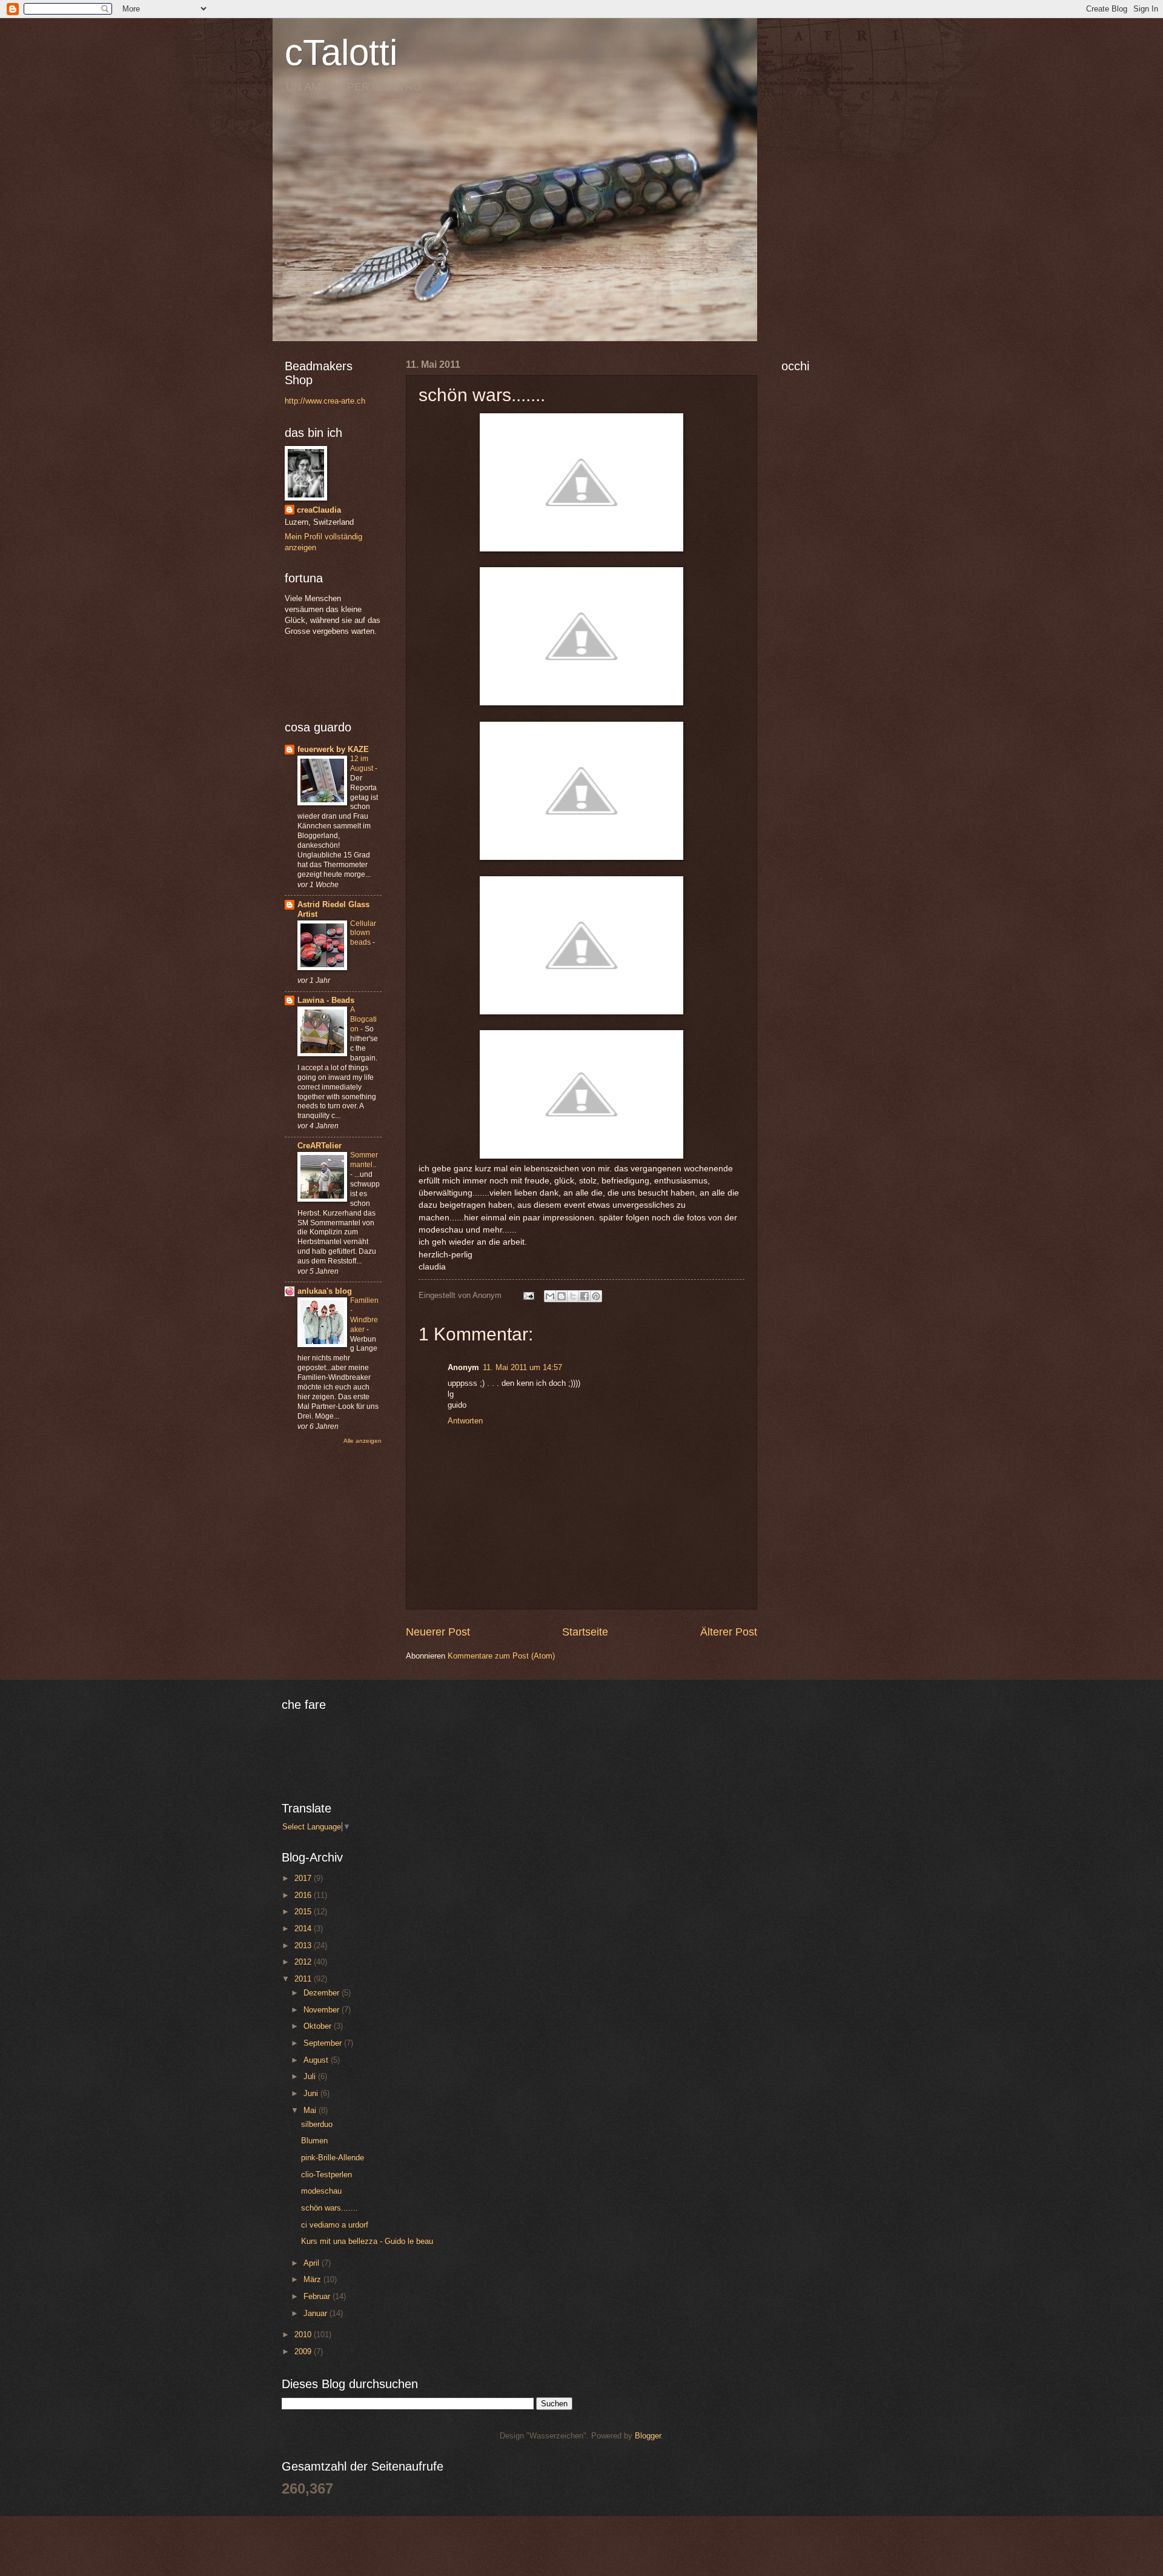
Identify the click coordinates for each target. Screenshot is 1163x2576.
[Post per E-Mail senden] (528, 1295)
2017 (304, 1878)
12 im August (363, 764)
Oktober (319, 2026)
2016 (304, 1895)
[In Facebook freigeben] (585, 1296)
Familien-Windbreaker (364, 1315)
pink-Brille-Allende (333, 2158)
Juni (312, 2093)
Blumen (314, 2141)
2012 (304, 1962)
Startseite (585, 1632)
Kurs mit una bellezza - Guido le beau (367, 2241)
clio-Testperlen (326, 2175)
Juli (311, 2076)
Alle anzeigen (363, 1441)
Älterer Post (729, 1632)
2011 (304, 1979)
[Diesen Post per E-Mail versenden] (550, 1296)
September (324, 2043)
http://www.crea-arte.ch (325, 401)
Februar (318, 2296)
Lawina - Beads (326, 1000)
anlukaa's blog (325, 1291)
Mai (311, 2110)
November (323, 2010)
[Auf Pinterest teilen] (596, 1296)
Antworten (465, 1421)
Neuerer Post (438, 1632)
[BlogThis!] (562, 1296)
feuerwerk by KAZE (333, 749)
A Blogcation (363, 1019)
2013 (304, 1945)
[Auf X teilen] (573, 1296)
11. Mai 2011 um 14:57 (522, 1367)
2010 (304, 2335)
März (313, 2279)
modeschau (321, 2191)
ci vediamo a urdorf (335, 2225)
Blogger (648, 2436)
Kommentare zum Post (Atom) (501, 1656)
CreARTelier (320, 1146)
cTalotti (341, 52)
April (313, 2263)
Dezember (323, 1993)
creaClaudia (319, 510)
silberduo (317, 2124)
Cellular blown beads (363, 933)
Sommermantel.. (364, 1160)
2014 (304, 1929)
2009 (304, 2351)
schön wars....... (330, 2208)
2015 (304, 1912)
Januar (316, 2313)
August (317, 2060)
